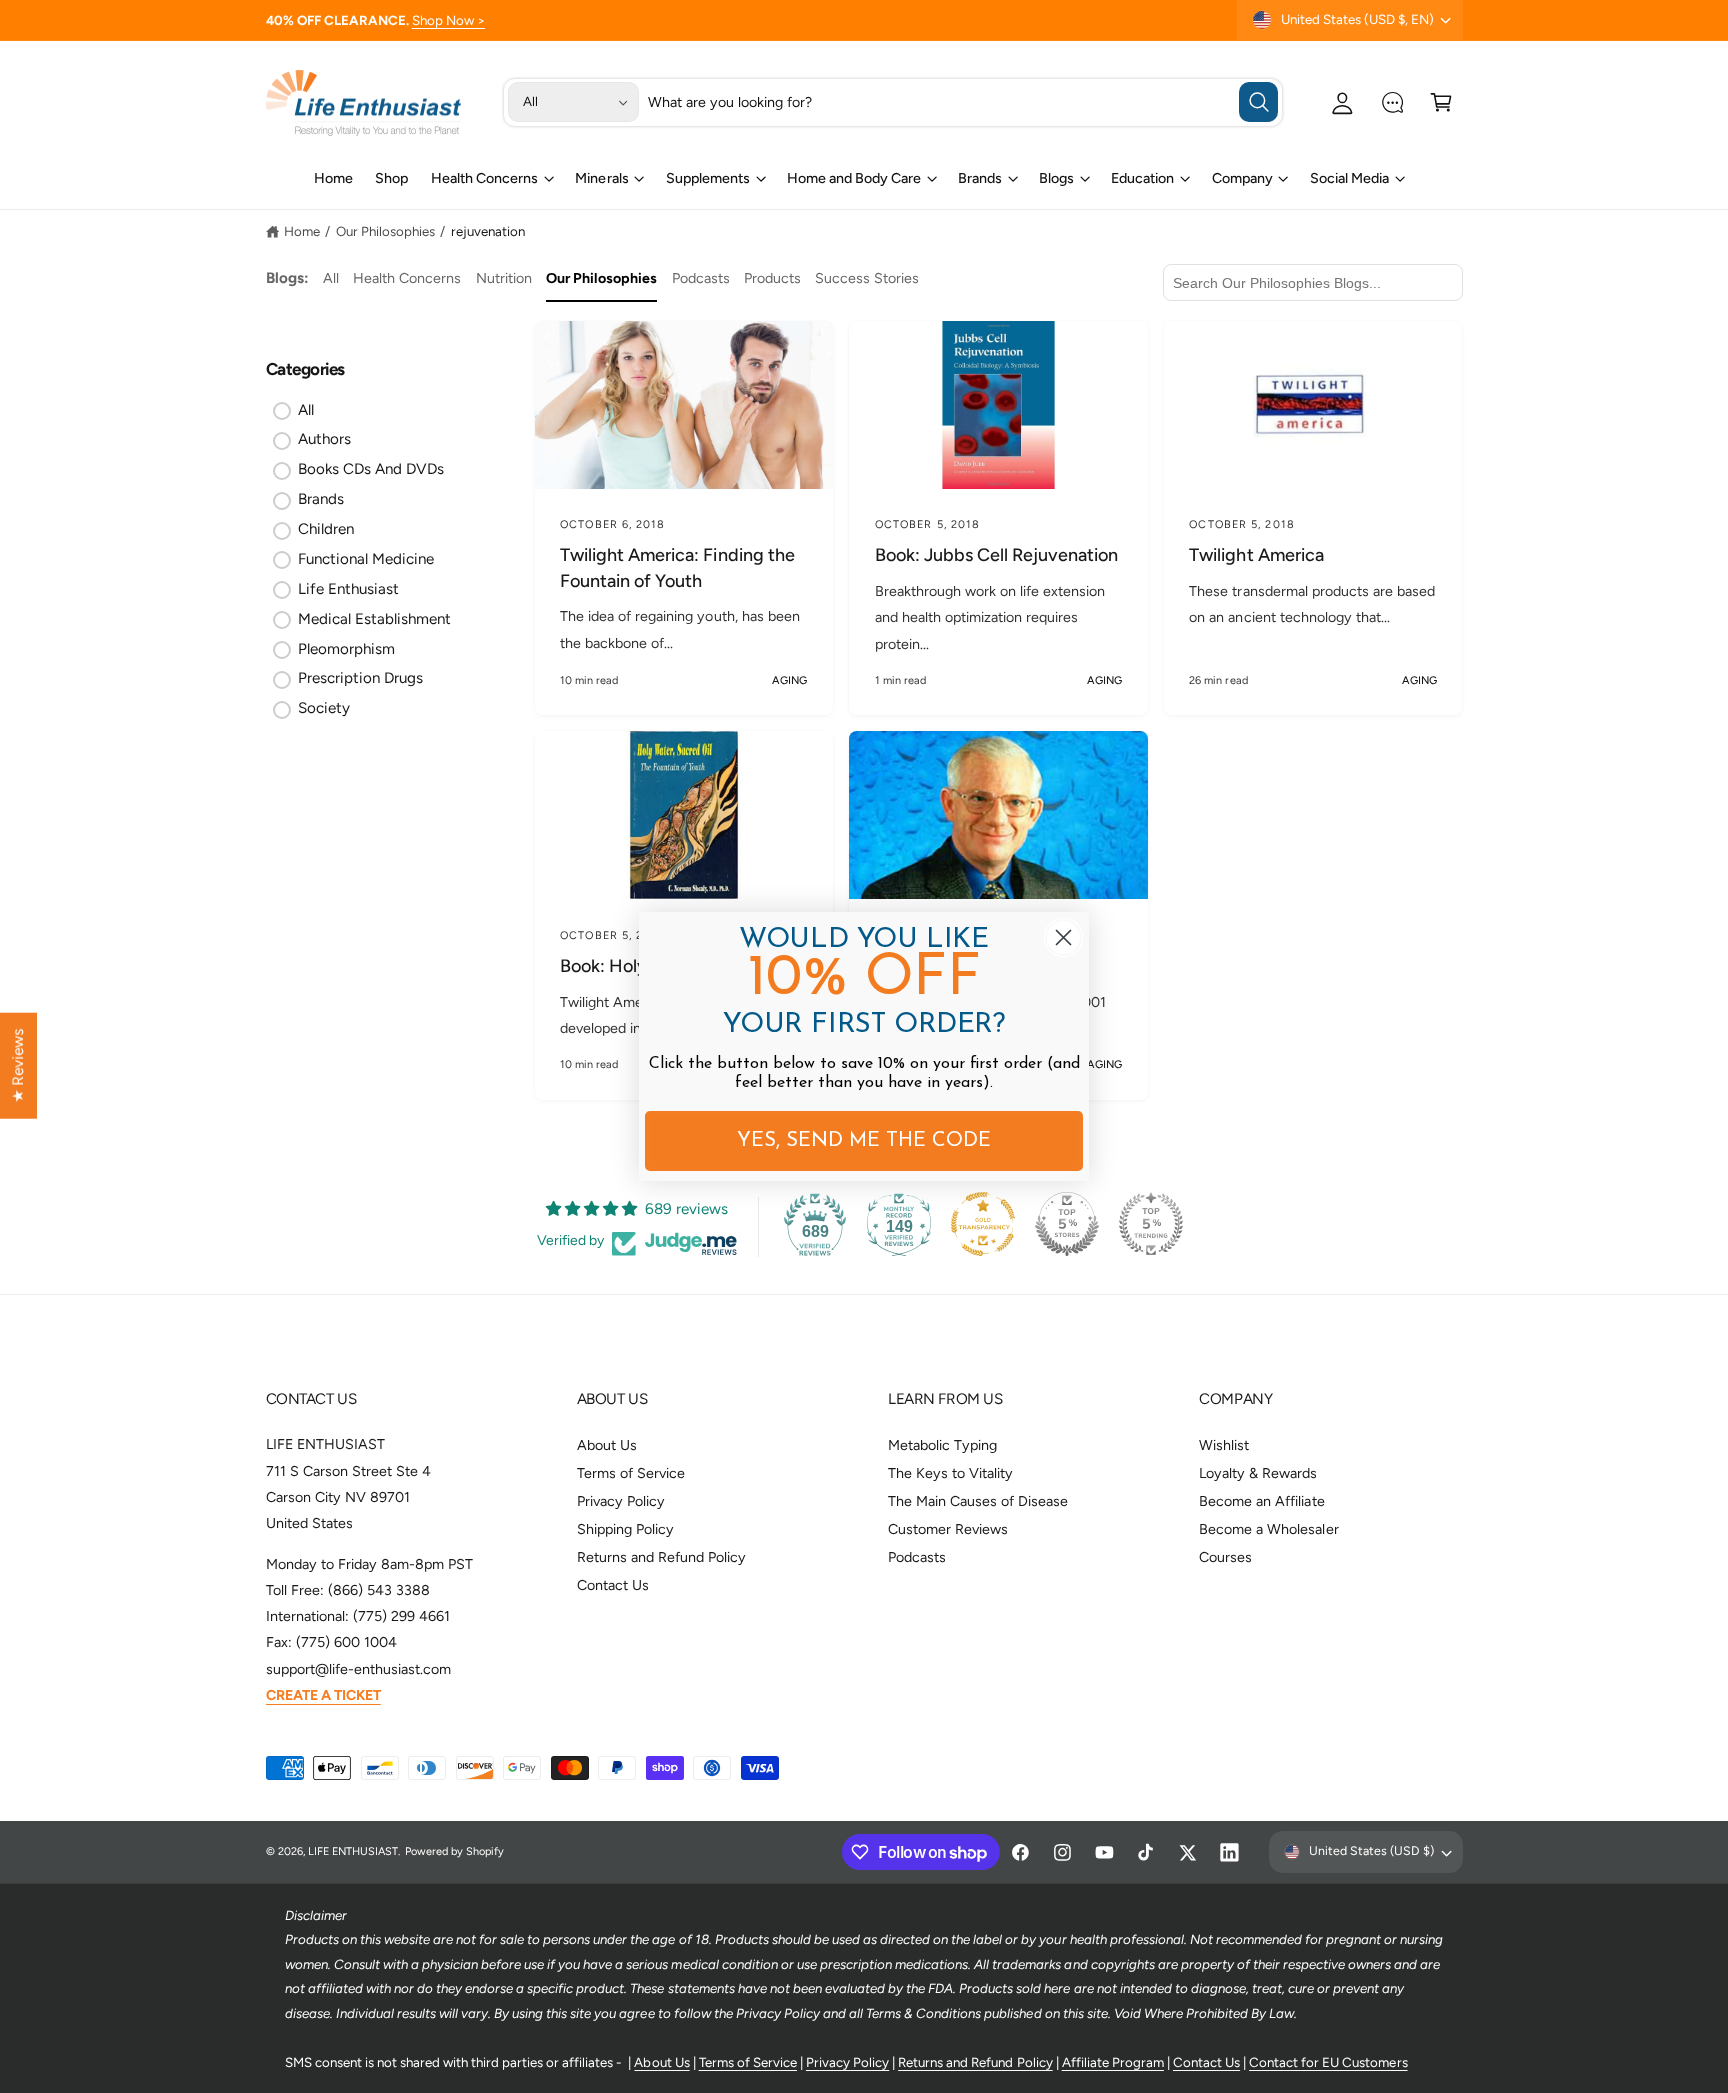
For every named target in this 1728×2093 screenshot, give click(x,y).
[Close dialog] (1063, 937)
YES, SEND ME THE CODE (864, 1141)
